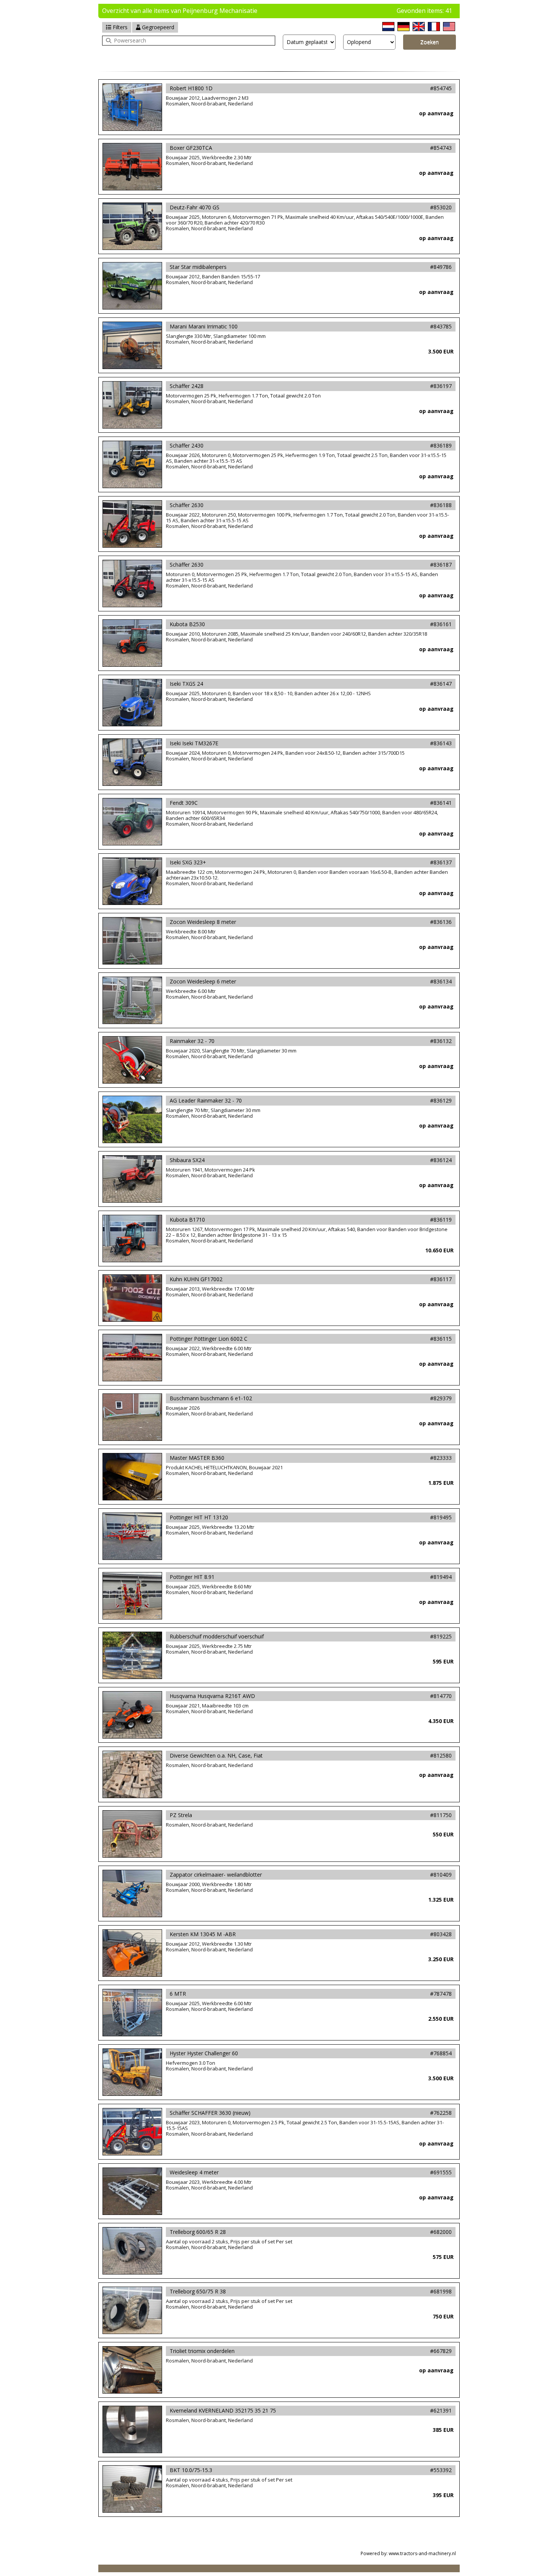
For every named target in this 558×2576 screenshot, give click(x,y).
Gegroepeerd (157, 27)
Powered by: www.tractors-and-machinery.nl (408, 2553)
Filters (119, 27)
